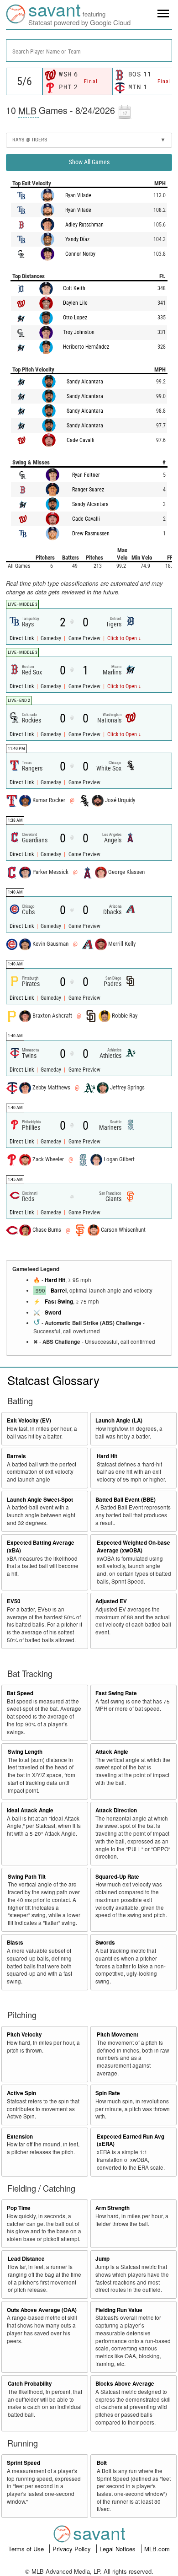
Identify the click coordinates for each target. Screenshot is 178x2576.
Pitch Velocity (24, 2034)
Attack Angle (112, 1752)
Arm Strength (113, 2208)
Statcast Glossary (53, 1380)
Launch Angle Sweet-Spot (40, 1500)
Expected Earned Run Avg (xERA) (131, 2140)
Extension (20, 2137)
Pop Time (19, 2208)
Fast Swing (59, 1301)
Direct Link (22, 638)
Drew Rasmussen (91, 534)
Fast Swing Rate (116, 1693)
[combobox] (89, 51)
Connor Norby (80, 254)
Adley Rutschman (84, 225)
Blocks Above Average (125, 2384)
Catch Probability (30, 2384)
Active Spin (21, 2093)
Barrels (16, 1456)
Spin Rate (108, 2093)
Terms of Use (27, 2549)
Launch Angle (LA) (119, 1420)
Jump (102, 2259)
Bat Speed (20, 1693)
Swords (105, 1943)
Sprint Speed (24, 2463)
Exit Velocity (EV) (29, 1420)
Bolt (102, 2463)
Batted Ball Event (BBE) (126, 1500)
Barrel (59, 1291)
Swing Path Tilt (27, 1877)
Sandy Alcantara (85, 382)
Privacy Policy (73, 2549)
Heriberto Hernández (86, 347)
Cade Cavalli (81, 440)
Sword (53, 1312)
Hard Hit (55, 1280)
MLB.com (157, 2549)
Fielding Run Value (119, 2310)
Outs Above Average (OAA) (42, 2310)
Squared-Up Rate (117, 1877)
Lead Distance (26, 2259)
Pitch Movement (118, 2034)
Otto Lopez (75, 318)
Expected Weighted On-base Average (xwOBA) (133, 1547)
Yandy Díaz (77, 239)
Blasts (15, 1943)
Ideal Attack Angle (30, 1810)
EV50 (14, 1601)
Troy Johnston (79, 332)
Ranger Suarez (88, 490)
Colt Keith (74, 288)
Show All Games (89, 162)
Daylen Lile (75, 303)
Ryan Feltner (86, 475)
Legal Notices (118, 2549)
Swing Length (25, 1752)
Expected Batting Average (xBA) (41, 1547)
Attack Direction (116, 1810)
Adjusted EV (111, 1601)
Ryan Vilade (78, 195)
